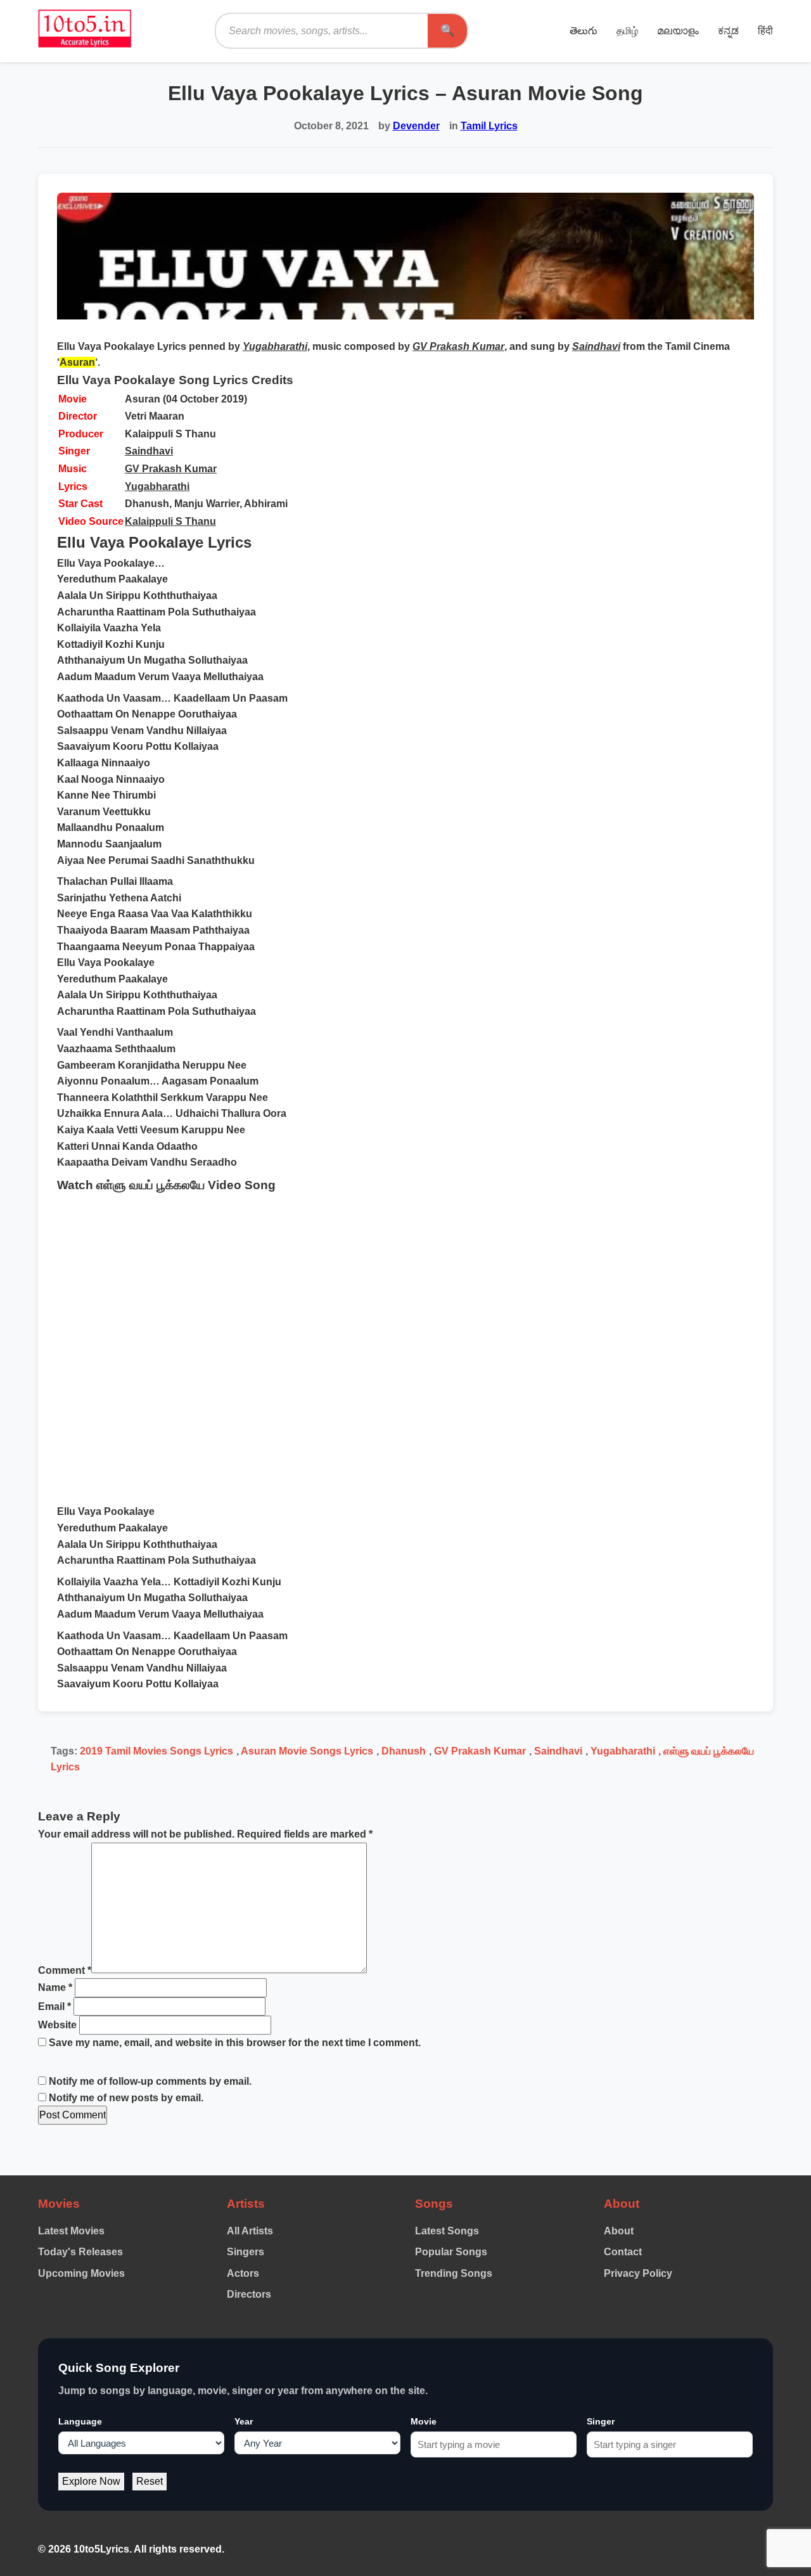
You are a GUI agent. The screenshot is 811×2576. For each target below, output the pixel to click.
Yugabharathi (157, 486)
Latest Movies (71, 2231)
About (619, 2231)
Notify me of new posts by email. (126, 2098)
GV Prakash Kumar (171, 469)
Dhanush (404, 1751)
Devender (416, 126)
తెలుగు (584, 31)
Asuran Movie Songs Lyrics (307, 1751)
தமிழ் (627, 31)
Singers (246, 2252)
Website (57, 2025)
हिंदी (765, 31)
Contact (623, 2252)
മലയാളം (678, 31)
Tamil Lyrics (489, 126)
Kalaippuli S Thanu (170, 521)
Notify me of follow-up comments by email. (150, 2081)
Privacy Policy (638, 2273)
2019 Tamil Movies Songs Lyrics (156, 1751)
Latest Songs (447, 2231)
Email (54, 2006)
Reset (150, 2481)
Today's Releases (80, 2252)
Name (55, 1987)
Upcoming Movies (81, 2273)
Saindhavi (149, 451)
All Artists (250, 2231)
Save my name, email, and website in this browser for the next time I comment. (235, 2043)
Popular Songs (451, 2252)
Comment (65, 1970)
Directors (249, 2294)
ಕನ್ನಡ (728, 31)
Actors (243, 2273)
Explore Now (91, 2481)
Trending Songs (454, 2273)
